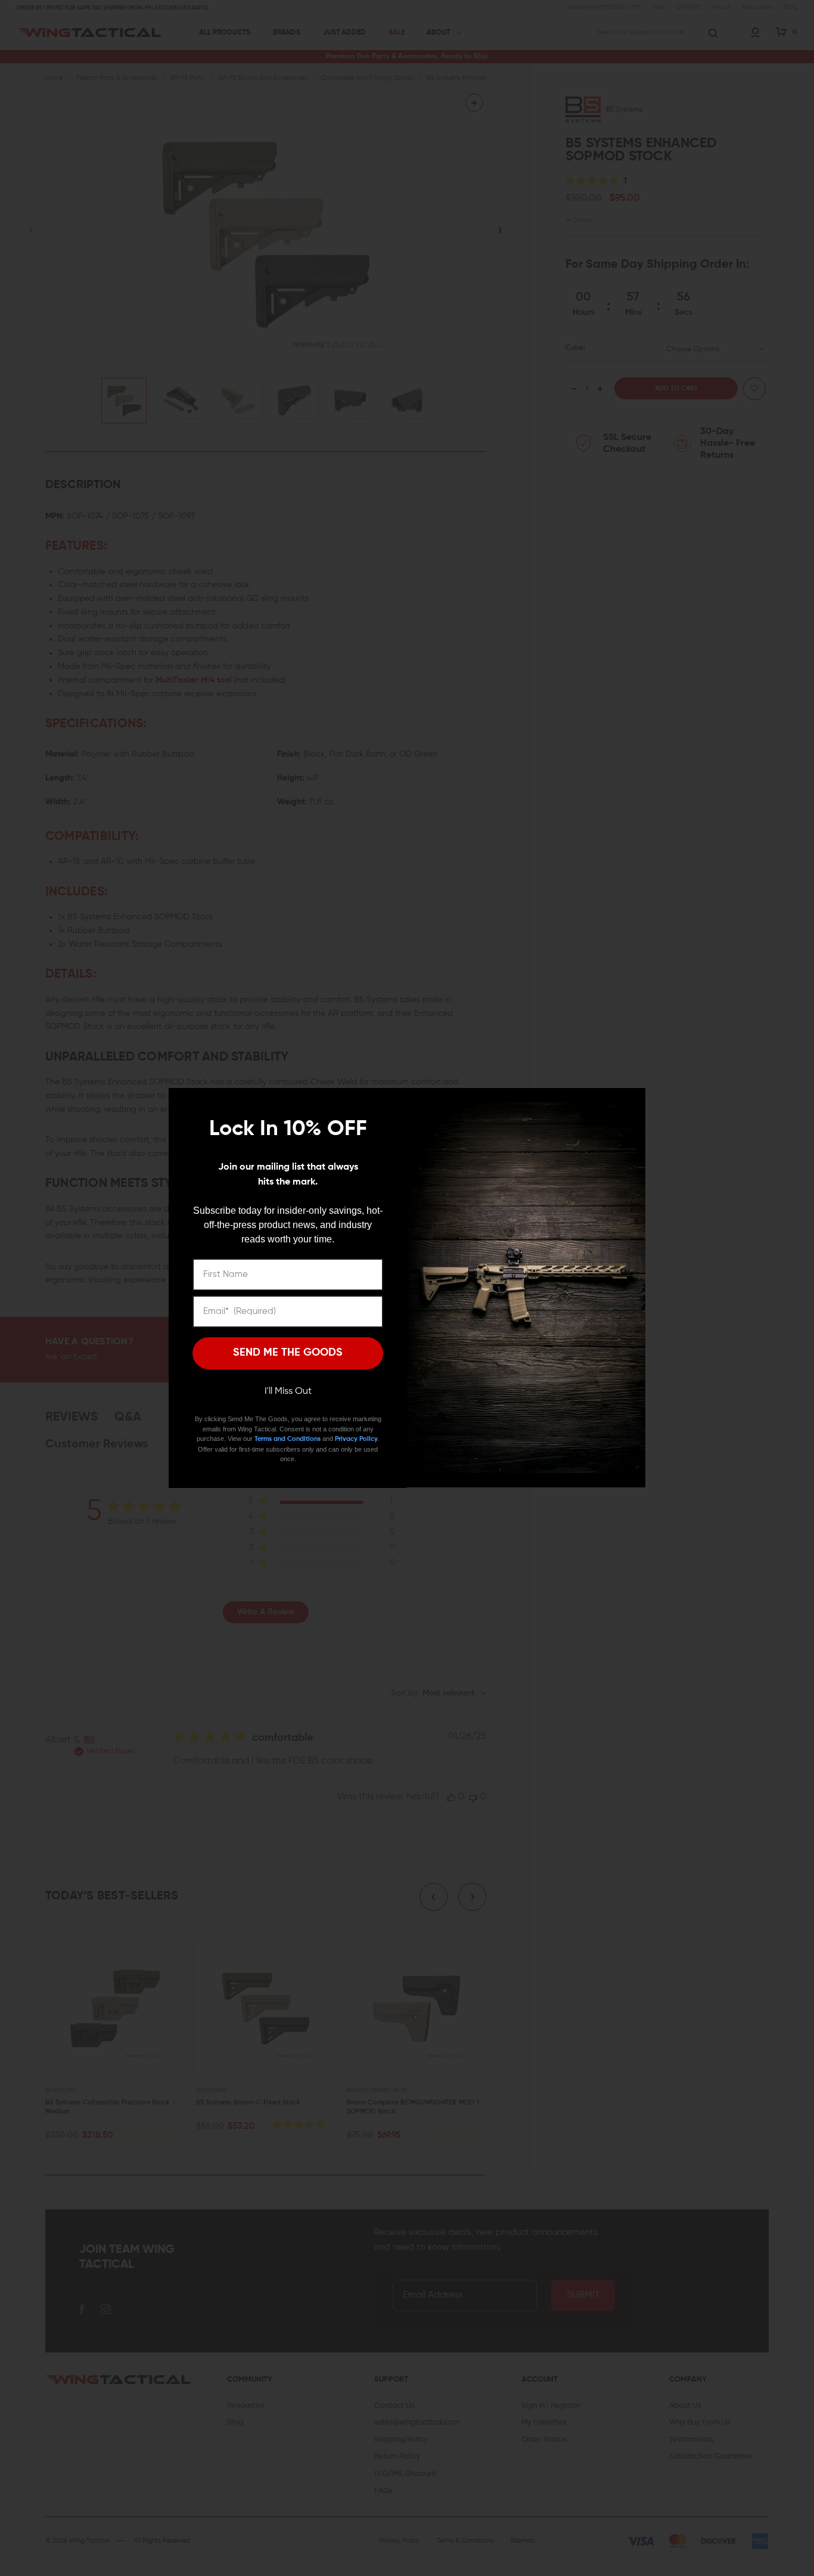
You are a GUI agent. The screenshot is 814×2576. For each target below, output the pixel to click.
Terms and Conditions (288, 1439)
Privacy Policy (356, 1439)
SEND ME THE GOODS (288, 1353)
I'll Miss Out (288, 1391)
